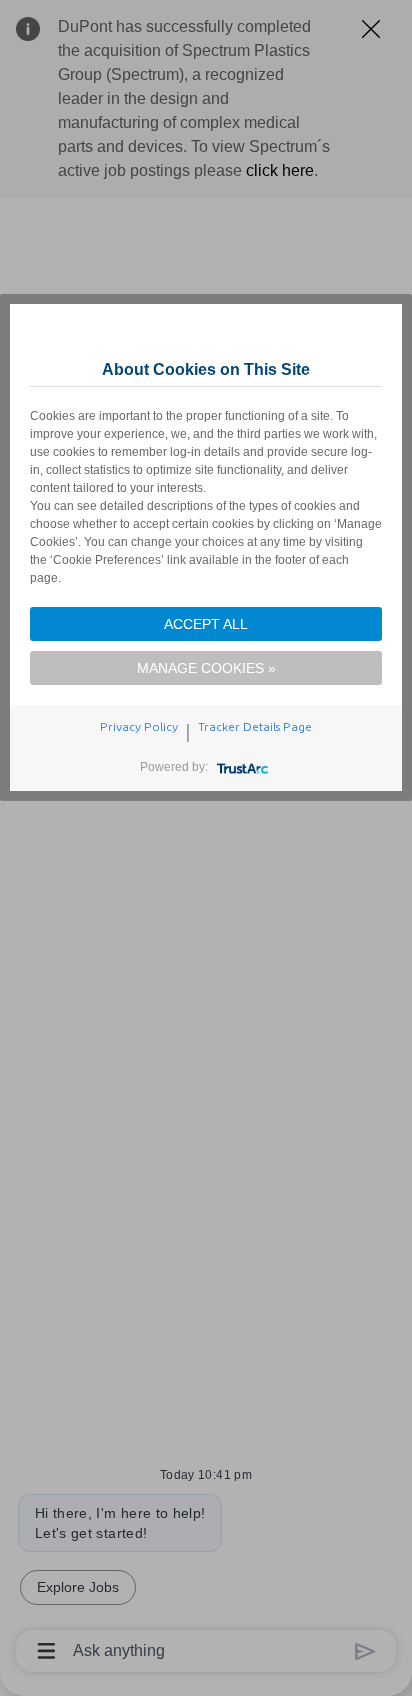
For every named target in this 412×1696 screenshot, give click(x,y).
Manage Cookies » (206, 668)
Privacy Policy (139, 727)
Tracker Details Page (255, 727)
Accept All (206, 624)
